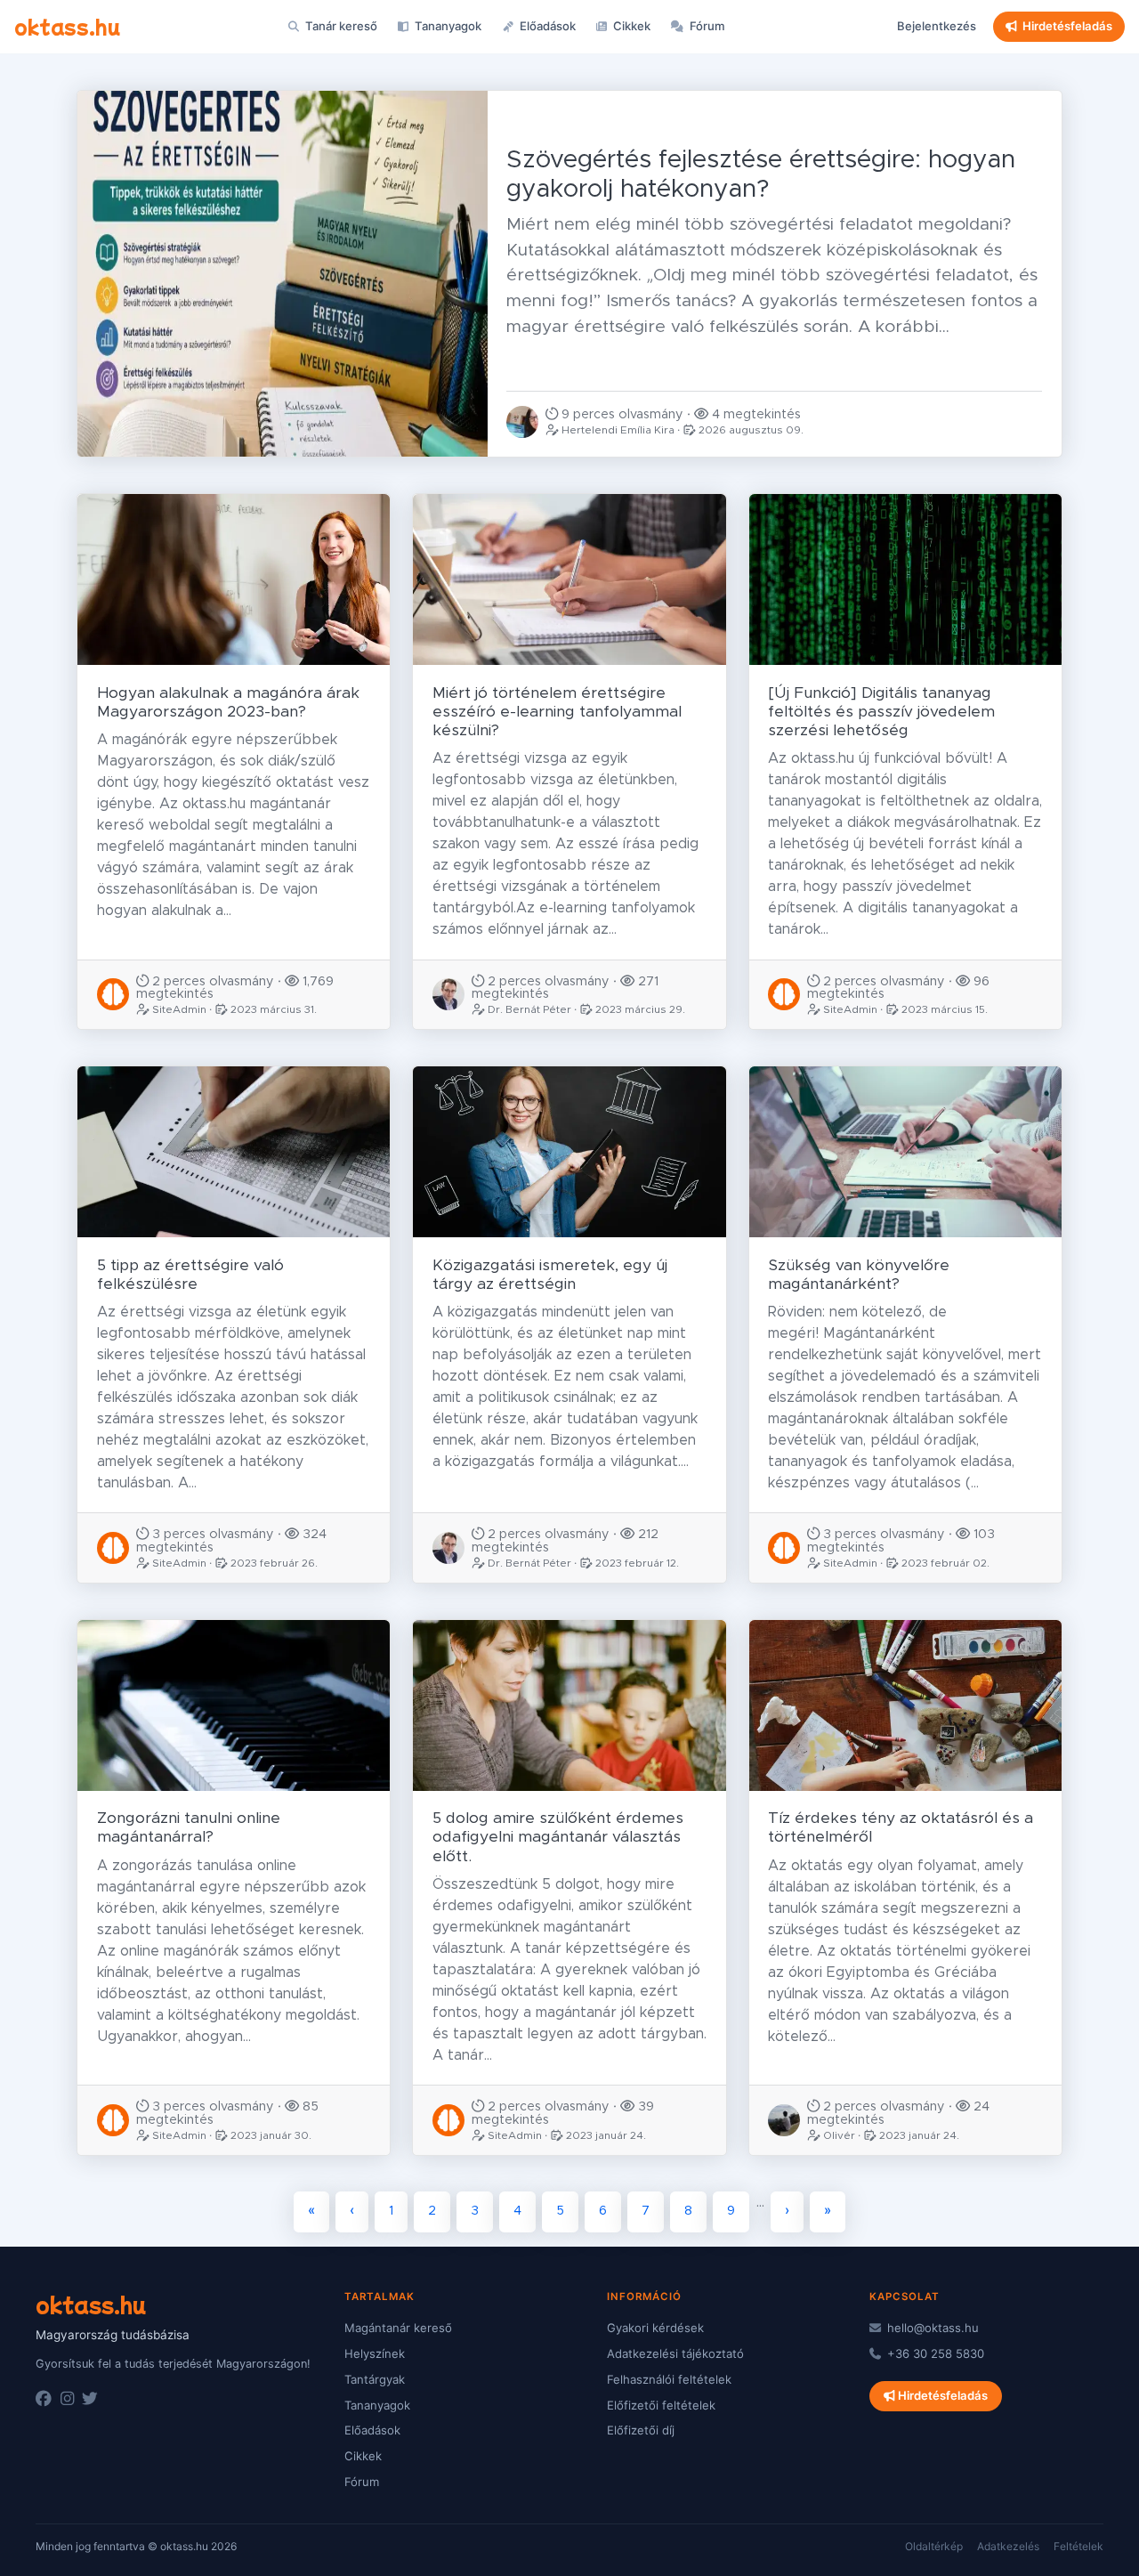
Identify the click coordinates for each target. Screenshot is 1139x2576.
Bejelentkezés (937, 26)
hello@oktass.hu (931, 2328)
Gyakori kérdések (655, 2328)
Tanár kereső (340, 26)
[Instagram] (67, 2399)
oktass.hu (67, 26)
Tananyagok (447, 26)
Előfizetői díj (641, 2430)
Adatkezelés (1008, 2546)
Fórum (706, 26)
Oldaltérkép (934, 2546)
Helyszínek (375, 2353)
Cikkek (630, 26)
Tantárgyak (375, 2379)
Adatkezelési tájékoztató (675, 2353)
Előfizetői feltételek (661, 2405)
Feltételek (1078, 2546)
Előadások (546, 26)
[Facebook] (44, 2399)
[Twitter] (90, 2399)
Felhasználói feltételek (669, 2379)
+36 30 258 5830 (934, 2353)
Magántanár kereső (398, 2328)
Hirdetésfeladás (1067, 26)
